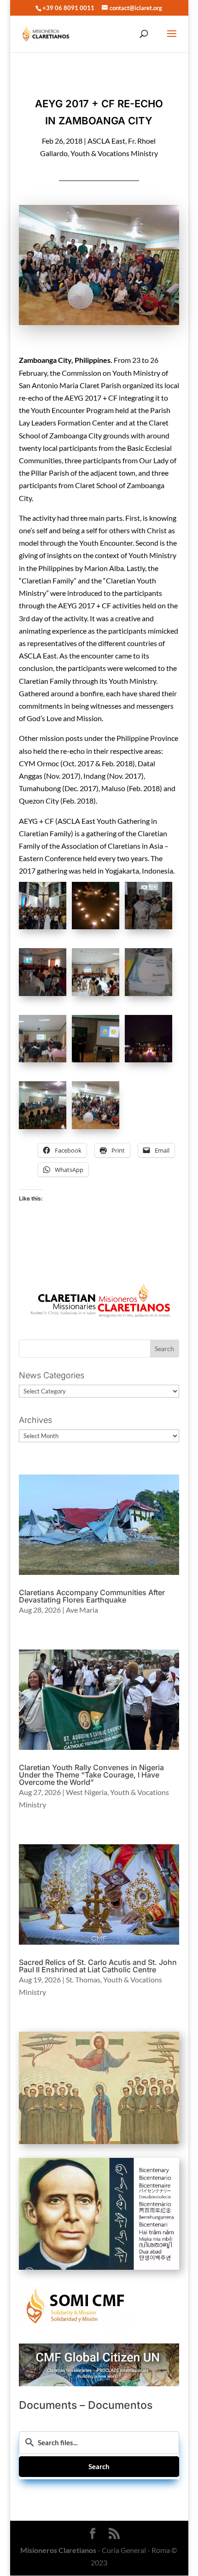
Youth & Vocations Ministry (114, 153)
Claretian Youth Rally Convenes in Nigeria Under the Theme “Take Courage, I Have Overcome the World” (91, 1775)
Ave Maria (82, 1610)
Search (99, 2466)
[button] (45, 907)
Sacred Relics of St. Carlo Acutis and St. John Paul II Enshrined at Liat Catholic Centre (98, 1966)
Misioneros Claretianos (58, 2550)
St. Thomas (83, 1979)
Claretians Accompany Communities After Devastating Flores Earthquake (92, 1596)
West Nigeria (87, 1792)
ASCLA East (106, 141)
